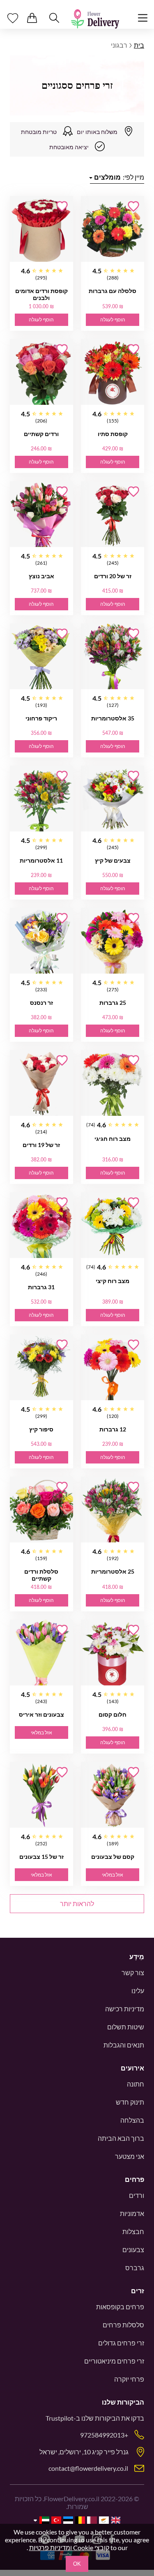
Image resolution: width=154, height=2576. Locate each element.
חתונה (136, 2084)
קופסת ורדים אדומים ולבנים (41, 294)
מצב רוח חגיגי (113, 1139)
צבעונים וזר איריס (41, 1714)
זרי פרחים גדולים (121, 2343)
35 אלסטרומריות (113, 718)
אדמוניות (132, 2213)
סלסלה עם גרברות (113, 291)
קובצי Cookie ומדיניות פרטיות (69, 2547)
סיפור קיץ (41, 1429)
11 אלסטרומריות (41, 860)
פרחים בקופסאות (120, 2307)
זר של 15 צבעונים (41, 1857)
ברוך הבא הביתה (121, 2138)
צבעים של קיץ (113, 860)
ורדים (137, 2195)
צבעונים (133, 2249)
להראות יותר (77, 1903)
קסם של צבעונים (113, 1857)
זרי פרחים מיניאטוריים (114, 2361)
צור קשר (133, 1972)
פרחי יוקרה (129, 2379)
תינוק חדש (130, 2102)
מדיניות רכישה (125, 2009)
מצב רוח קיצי (113, 1281)
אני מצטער (130, 2156)
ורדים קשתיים (41, 434)
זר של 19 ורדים (41, 1145)
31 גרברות (41, 1287)
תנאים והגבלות (124, 2045)
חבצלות (133, 2231)
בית (139, 45)
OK (77, 2564)
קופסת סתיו (113, 434)
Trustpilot (60, 2418)
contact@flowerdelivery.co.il (88, 2468)
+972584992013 (104, 2435)
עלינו (138, 1991)
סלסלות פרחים (123, 2325)
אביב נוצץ (41, 576)
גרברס (135, 2268)
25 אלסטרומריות (113, 1571)
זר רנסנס (41, 1003)
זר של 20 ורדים (113, 576)
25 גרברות (113, 1003)
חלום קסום (113, 1714)
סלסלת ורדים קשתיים (41, 1575)
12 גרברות (113, 1429)
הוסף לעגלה (113, 320)
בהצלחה (132, 2120)
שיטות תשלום (126, 2027)
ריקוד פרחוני (41, 718)
